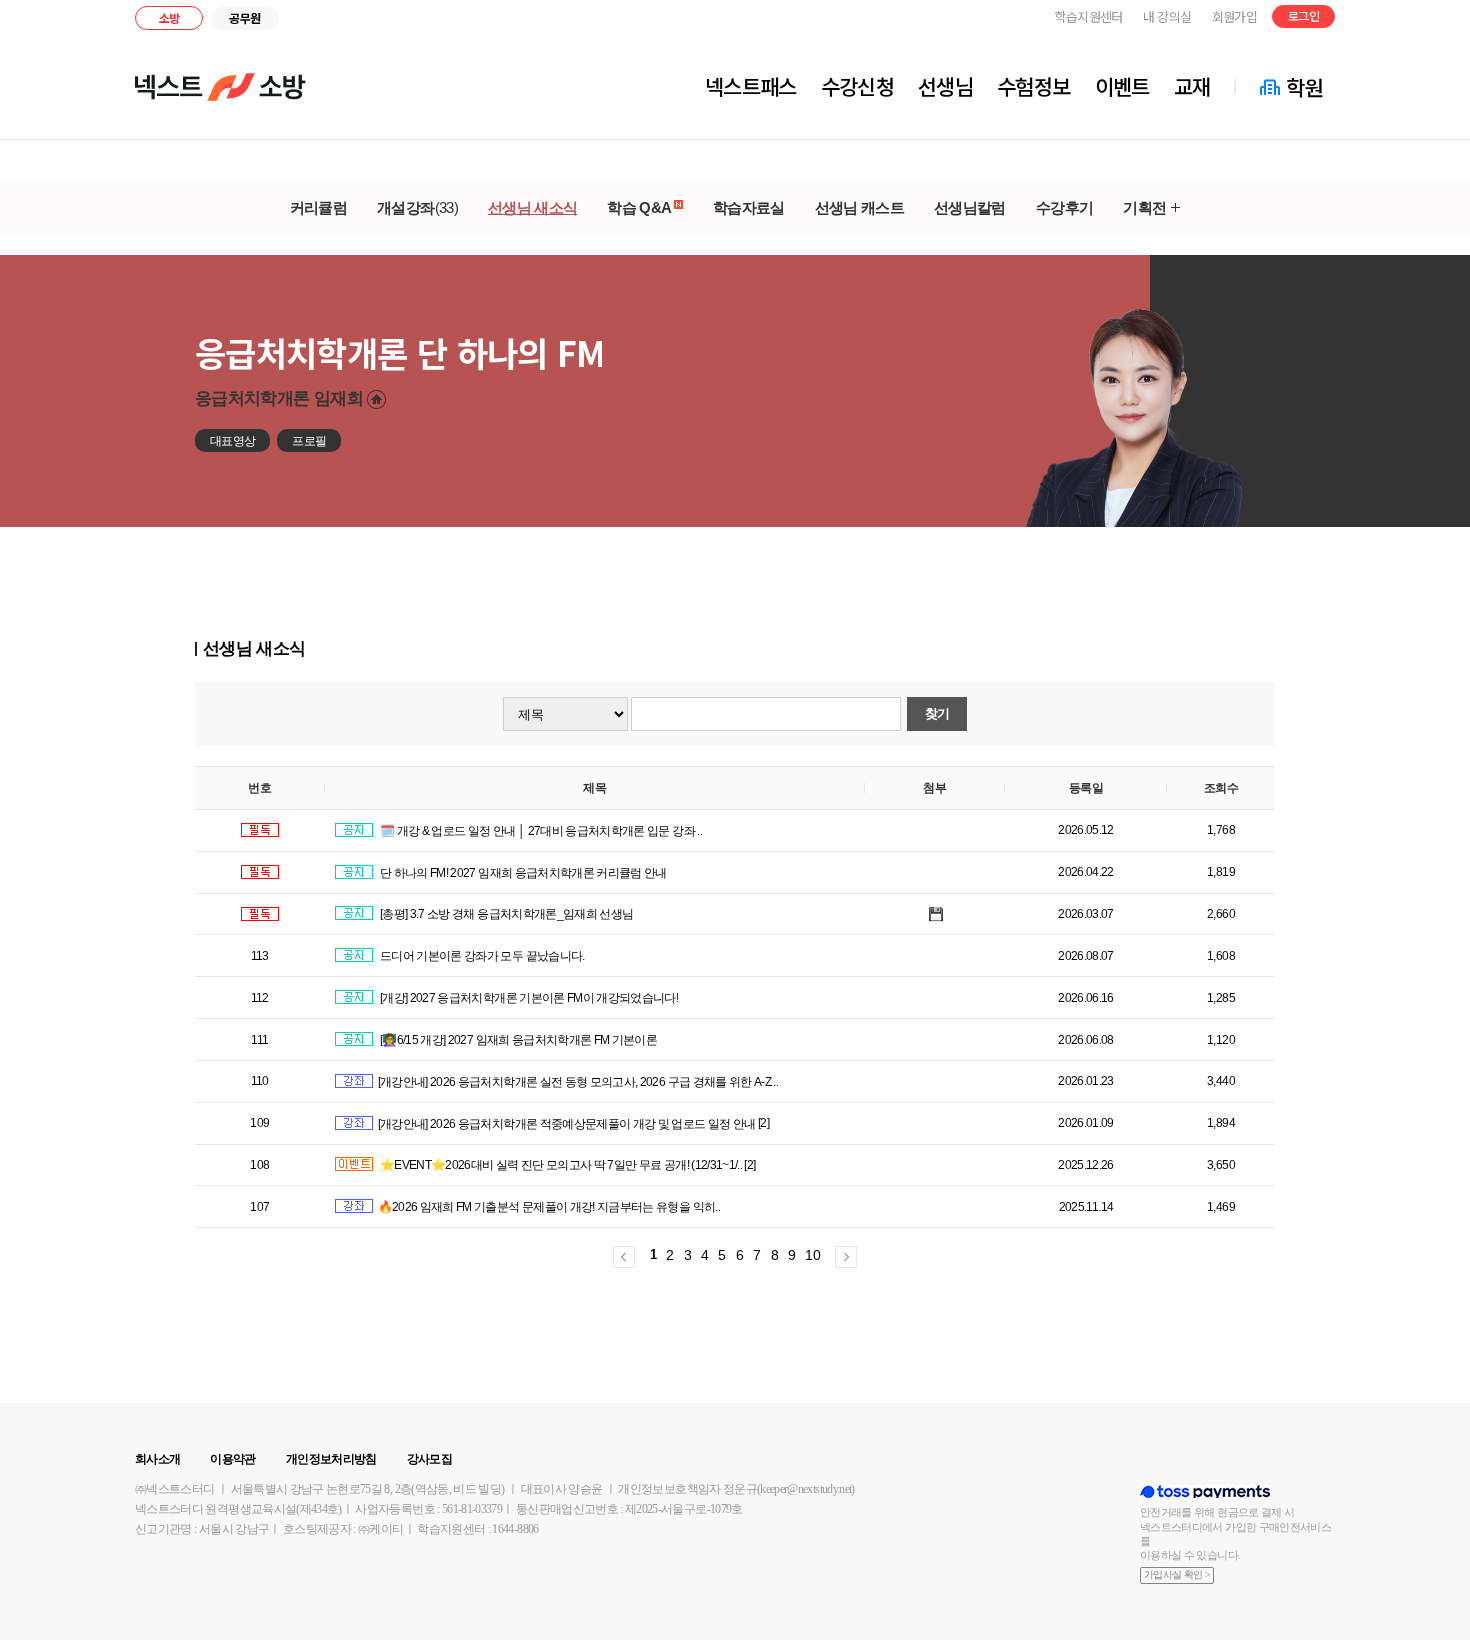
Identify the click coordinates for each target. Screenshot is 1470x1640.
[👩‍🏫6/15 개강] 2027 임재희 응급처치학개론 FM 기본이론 (518, 1040)
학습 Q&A (640, 207)
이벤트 (1122, 86)
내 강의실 (1167, 16)
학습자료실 (749, 207)
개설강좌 (417, 207)
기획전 (1144, 207)
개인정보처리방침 (331, 1459)
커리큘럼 (318, 207)
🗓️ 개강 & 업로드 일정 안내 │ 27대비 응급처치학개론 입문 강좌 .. (540, 831)
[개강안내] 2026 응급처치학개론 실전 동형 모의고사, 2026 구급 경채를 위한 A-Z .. (578, 1082)
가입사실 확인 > (1177, 1574)
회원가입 (1234, 16)
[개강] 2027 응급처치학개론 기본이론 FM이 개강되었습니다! (528, 998)
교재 (1192, 86)
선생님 (945, 86)
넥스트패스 (751, 86)
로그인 (1303, 15)
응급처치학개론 (279, 398)
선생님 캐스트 (859, 207)
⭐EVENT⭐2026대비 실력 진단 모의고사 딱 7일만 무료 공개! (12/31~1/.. (560, 1165)
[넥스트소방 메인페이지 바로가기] (220, 87)
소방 (169, 17)
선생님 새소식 (532, 207)
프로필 (309, 441)
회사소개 (157, 1459)
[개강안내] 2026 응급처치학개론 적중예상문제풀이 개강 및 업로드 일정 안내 (567, 1124)
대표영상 (232, 441)
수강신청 (857, 86)
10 (812, 1255)
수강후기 (1064, 207)
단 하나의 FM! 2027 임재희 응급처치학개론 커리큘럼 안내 (522, 873)
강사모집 (429, 1459)
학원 (1304, 87)
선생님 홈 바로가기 (376, 399)
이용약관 (232, 1459)
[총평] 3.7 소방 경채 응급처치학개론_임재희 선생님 (506, 914)
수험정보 (1033, 86)
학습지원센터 (1089, 16)
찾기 (937, 713)
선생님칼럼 (970, 207)
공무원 (244, 17)
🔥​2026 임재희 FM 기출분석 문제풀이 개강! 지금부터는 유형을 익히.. (549, 1207)
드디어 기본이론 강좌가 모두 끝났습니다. (481, 956)
